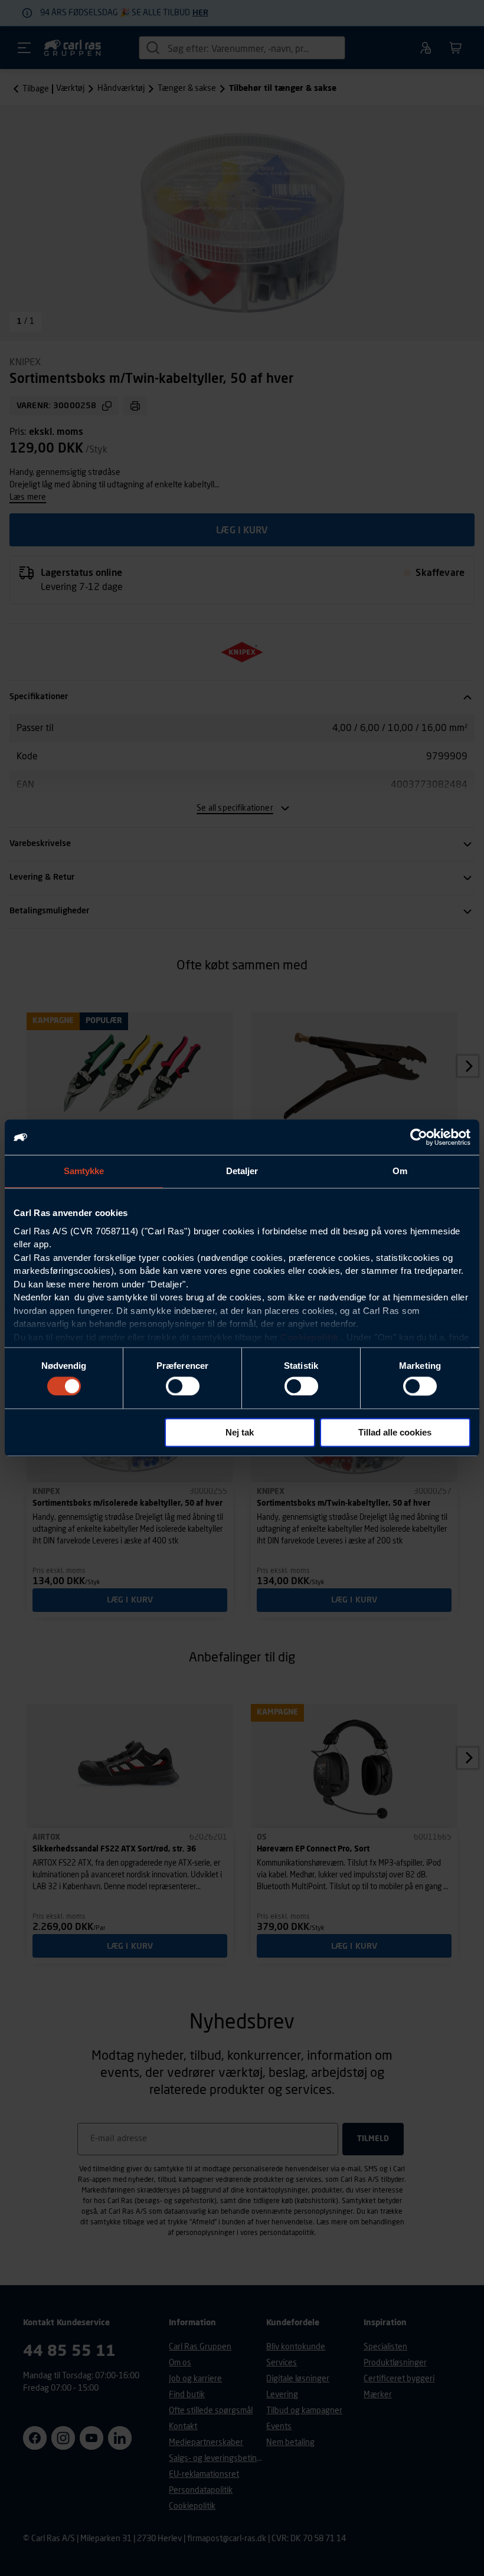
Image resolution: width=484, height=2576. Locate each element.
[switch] (183, 1386)
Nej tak (240, 1433)
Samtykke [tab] (84, 1171)
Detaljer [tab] (242, 1171)
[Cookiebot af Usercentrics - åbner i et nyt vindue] (419, 1137)
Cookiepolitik (310, 1337)
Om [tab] (400, 1171)
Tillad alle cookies (395, 1433)
